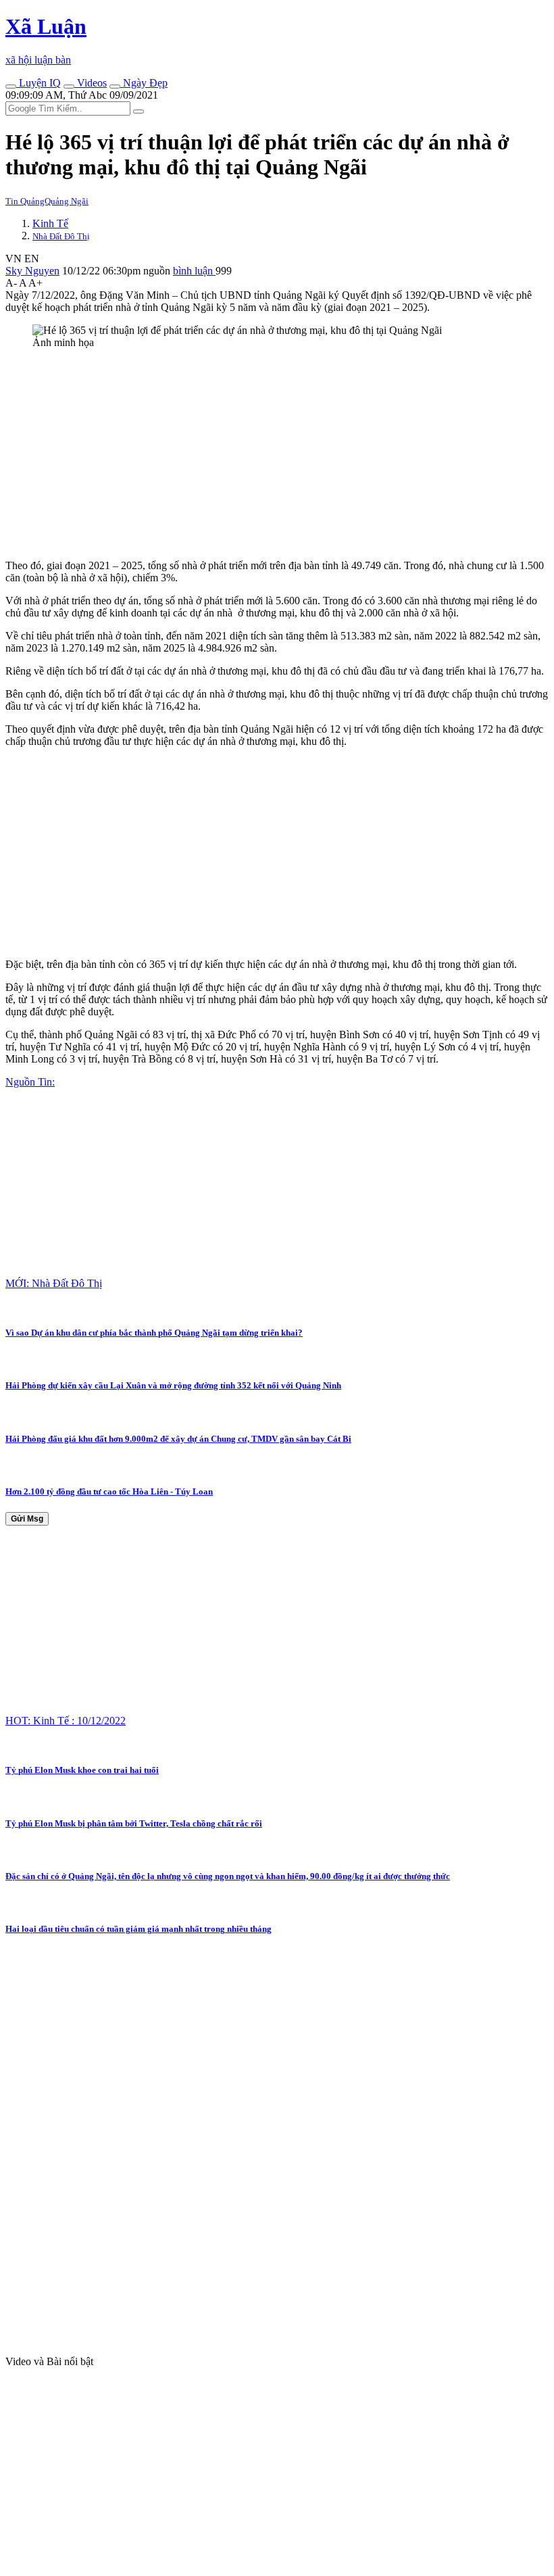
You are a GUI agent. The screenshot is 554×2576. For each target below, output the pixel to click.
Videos (91, 83)
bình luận (194, 271)
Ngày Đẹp (144, 83)
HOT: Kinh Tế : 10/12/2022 (66, 1721)
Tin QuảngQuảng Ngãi (47, 201)
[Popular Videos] (69, 87)
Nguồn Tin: (30, 1082)
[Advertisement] (277, 454)
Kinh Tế (50, 223)
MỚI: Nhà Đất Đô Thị (54, 1283)
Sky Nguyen (32, 271)
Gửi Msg (27, 1519)
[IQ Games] (11, 87)
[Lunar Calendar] (115, 87)
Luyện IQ (39, 83)
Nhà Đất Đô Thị (61, 236)
